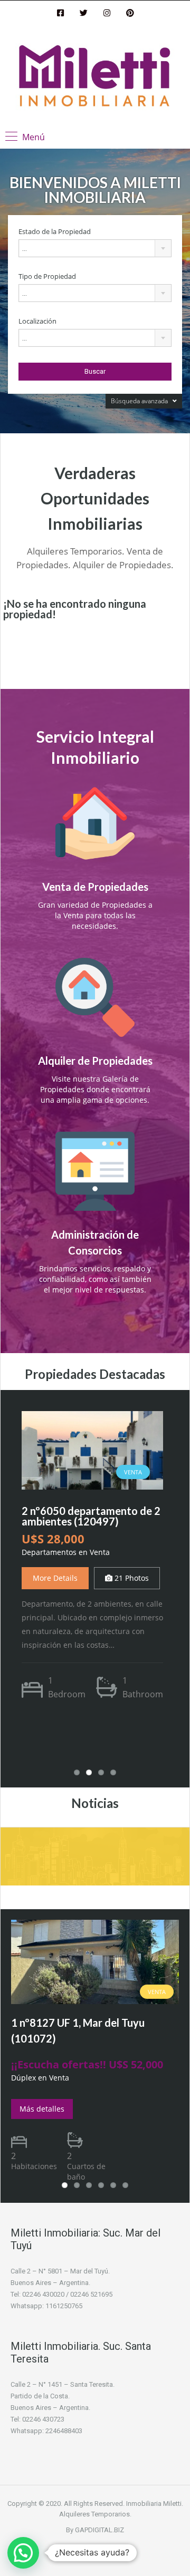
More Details (55, 1578)
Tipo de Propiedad (47, 276)
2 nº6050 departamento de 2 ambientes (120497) (91, 1516)
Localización (37, 321)
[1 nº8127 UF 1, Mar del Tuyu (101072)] (95, 1961)
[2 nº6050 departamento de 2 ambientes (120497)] (92, 1449)
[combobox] (95, 248)
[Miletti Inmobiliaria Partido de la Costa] (95, 77)
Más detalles (42, 2109)
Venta (157, 1992)
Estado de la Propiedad (55, 232)
